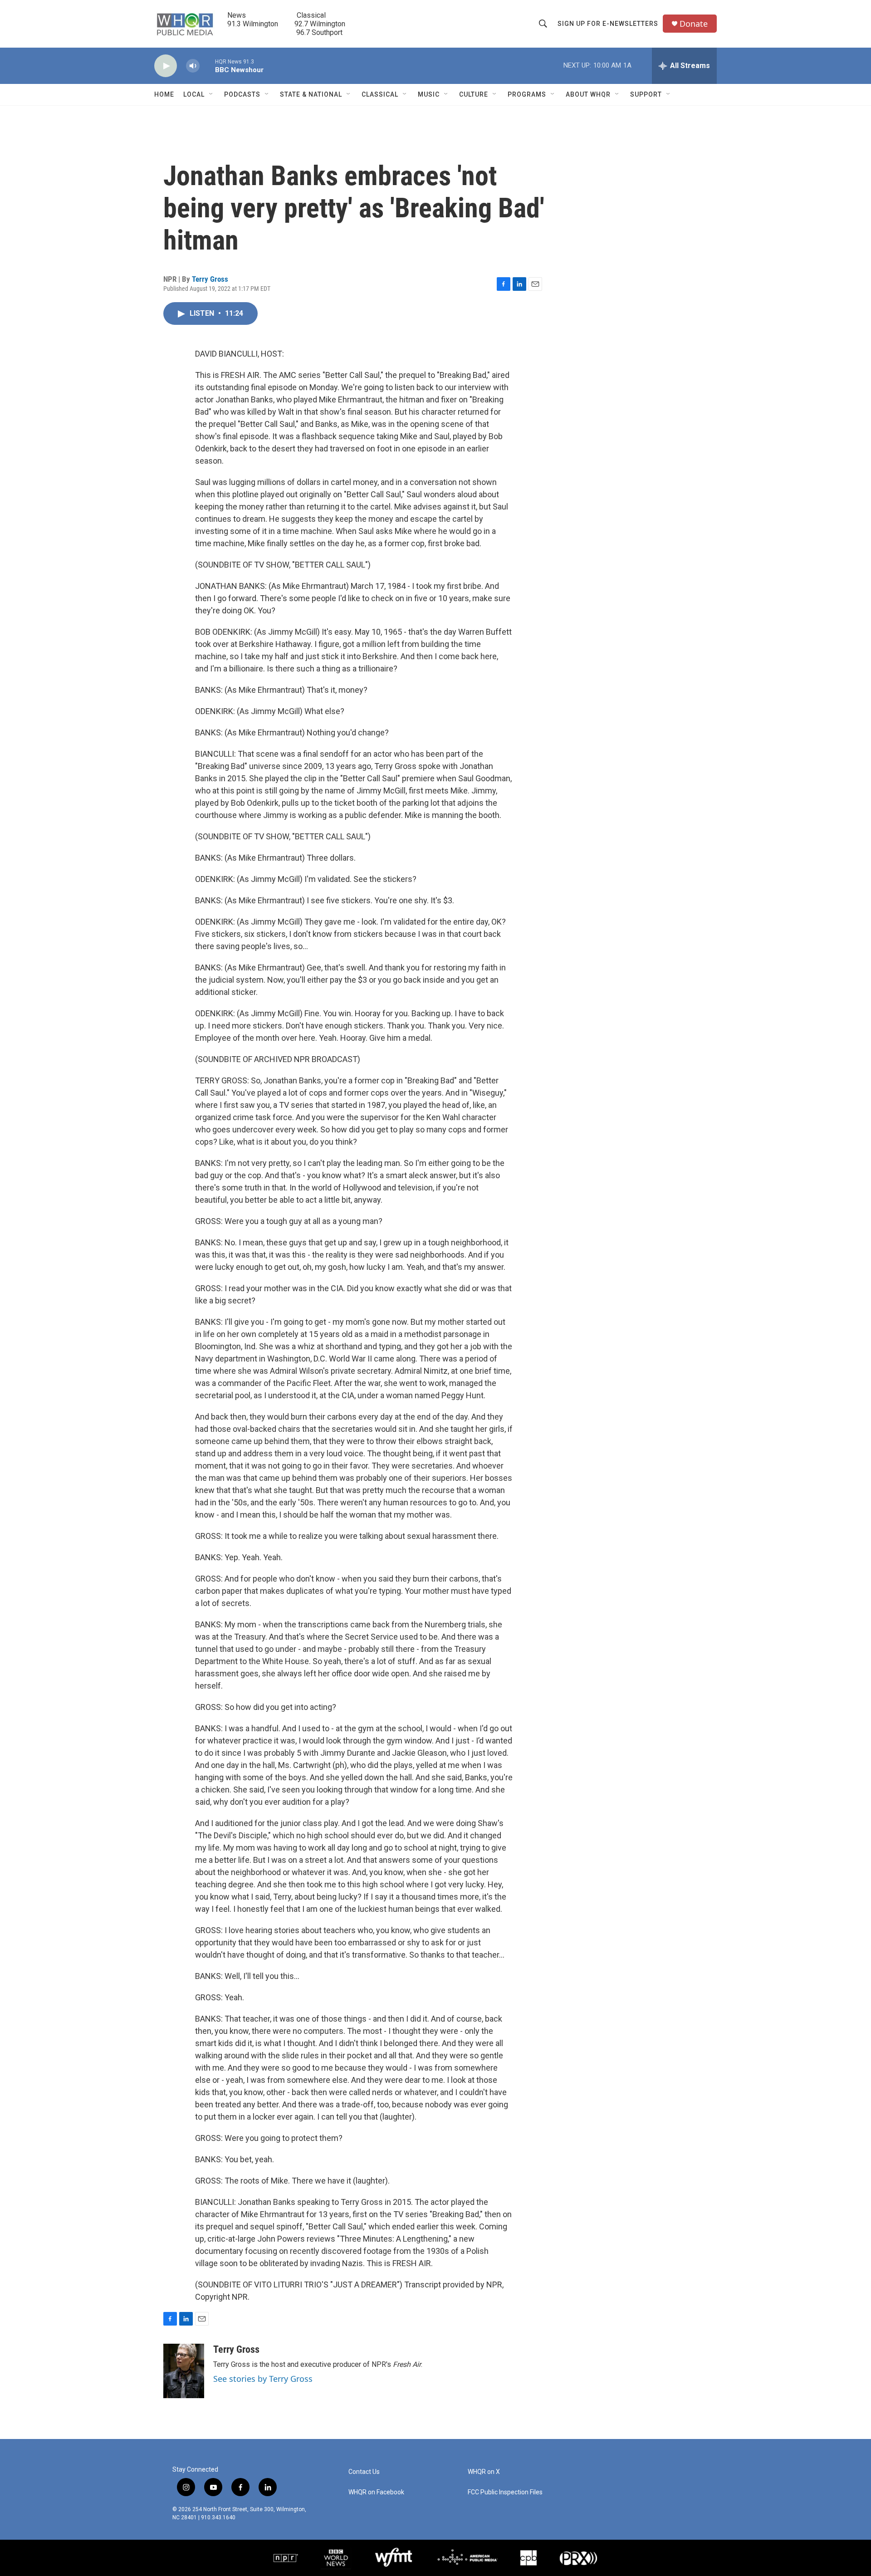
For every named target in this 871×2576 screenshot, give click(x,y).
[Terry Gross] (184, 2371)
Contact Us (364, 2472)
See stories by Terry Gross (263, 2379)
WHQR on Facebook (376, 2492)
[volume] (193, 66)
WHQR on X (484, 2472)
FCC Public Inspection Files (505, 2492)
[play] (166, 66)
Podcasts (242, 94)
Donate (694, 24)
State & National (311, 94)
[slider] (207, 66)
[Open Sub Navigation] (211, 94)
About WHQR (588, 94)
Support (646, 94)
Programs (527, 94)
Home (164, 94)
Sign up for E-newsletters (608, 24)
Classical (380, 94)
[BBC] (336, 2558)
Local (194, 94)
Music (429, 94)
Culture (474, 94)
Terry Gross (210, 279)
